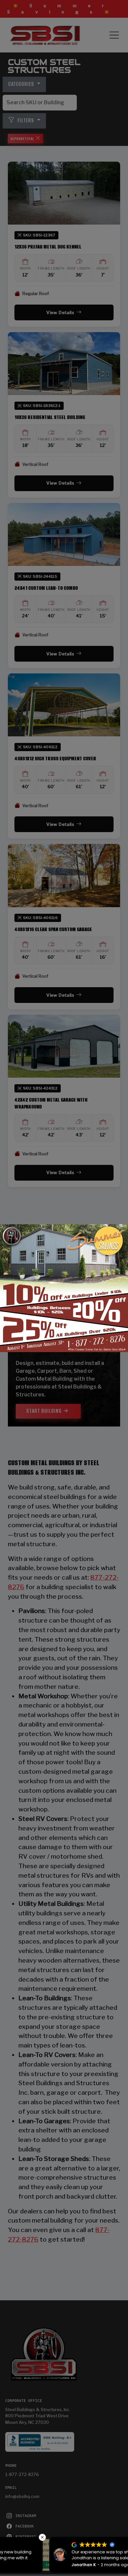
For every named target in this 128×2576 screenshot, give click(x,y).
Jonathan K (38, 2565)
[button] (124, 2537)
